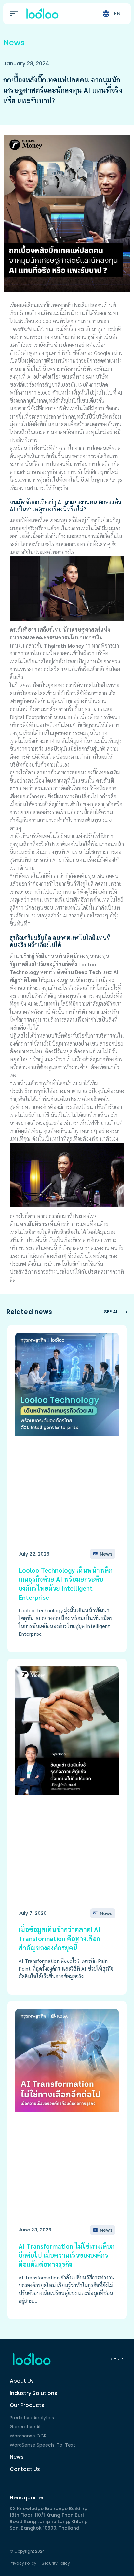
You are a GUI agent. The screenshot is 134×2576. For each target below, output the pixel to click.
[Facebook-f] (108, 2359)
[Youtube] (115, 2359)
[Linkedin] (123, 2359)
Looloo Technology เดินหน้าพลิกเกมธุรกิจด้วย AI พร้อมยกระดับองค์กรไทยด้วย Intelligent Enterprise (66, 1584)
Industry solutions (33, 2393)
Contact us (25, 2469)
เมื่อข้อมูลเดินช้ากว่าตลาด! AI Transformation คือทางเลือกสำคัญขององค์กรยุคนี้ (59, 1938)
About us (22, 2381)
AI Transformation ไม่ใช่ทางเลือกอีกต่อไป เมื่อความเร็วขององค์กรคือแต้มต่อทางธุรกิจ (67, 2255)
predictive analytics (32, 2418)
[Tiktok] (119, 2359)
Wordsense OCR (28, 2436)
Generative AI (25, 2427)
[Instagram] (111, 2359)
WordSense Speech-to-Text (42, 2445)
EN (117, 13)
